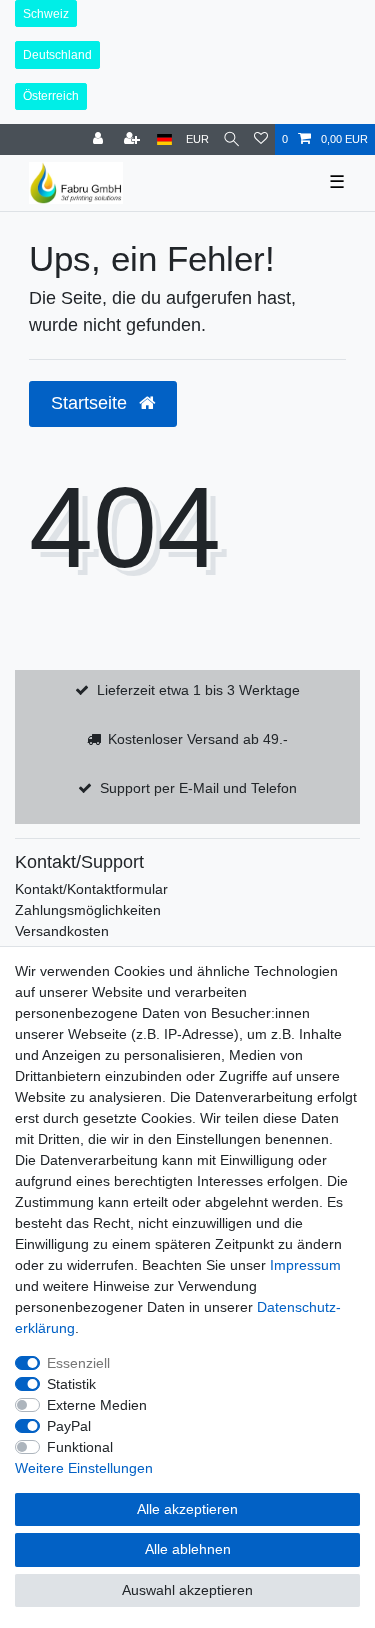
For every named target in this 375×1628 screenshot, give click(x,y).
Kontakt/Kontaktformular (91, 889)
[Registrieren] (134, 139)
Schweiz (46, 14)
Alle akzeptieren (187, 1509)
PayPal (69, 1426)
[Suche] (231, 139)
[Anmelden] (100, 139)
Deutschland (57, 55)
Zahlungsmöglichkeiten (88, 910)
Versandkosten (62, 931)
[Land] (164, 139)
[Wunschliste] (261, 139)
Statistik (71, 1384)
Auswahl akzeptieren (187, 1590)
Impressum (305, 1265)
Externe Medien (97, 1405)
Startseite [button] (91, 403)
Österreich (51, 96)
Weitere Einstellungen (84, 1468)
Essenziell (78, 1363)
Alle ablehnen (188, 1549)
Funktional (80, 1447)
